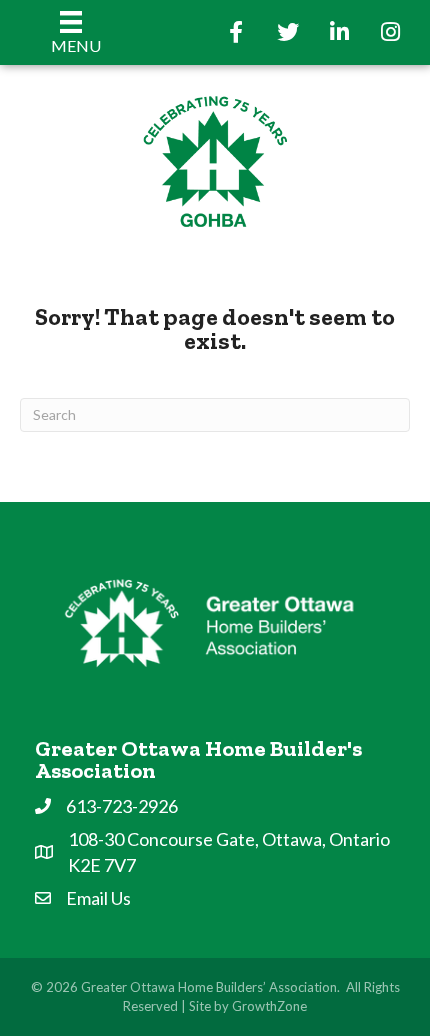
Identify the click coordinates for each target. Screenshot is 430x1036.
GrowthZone (269, 1006)
